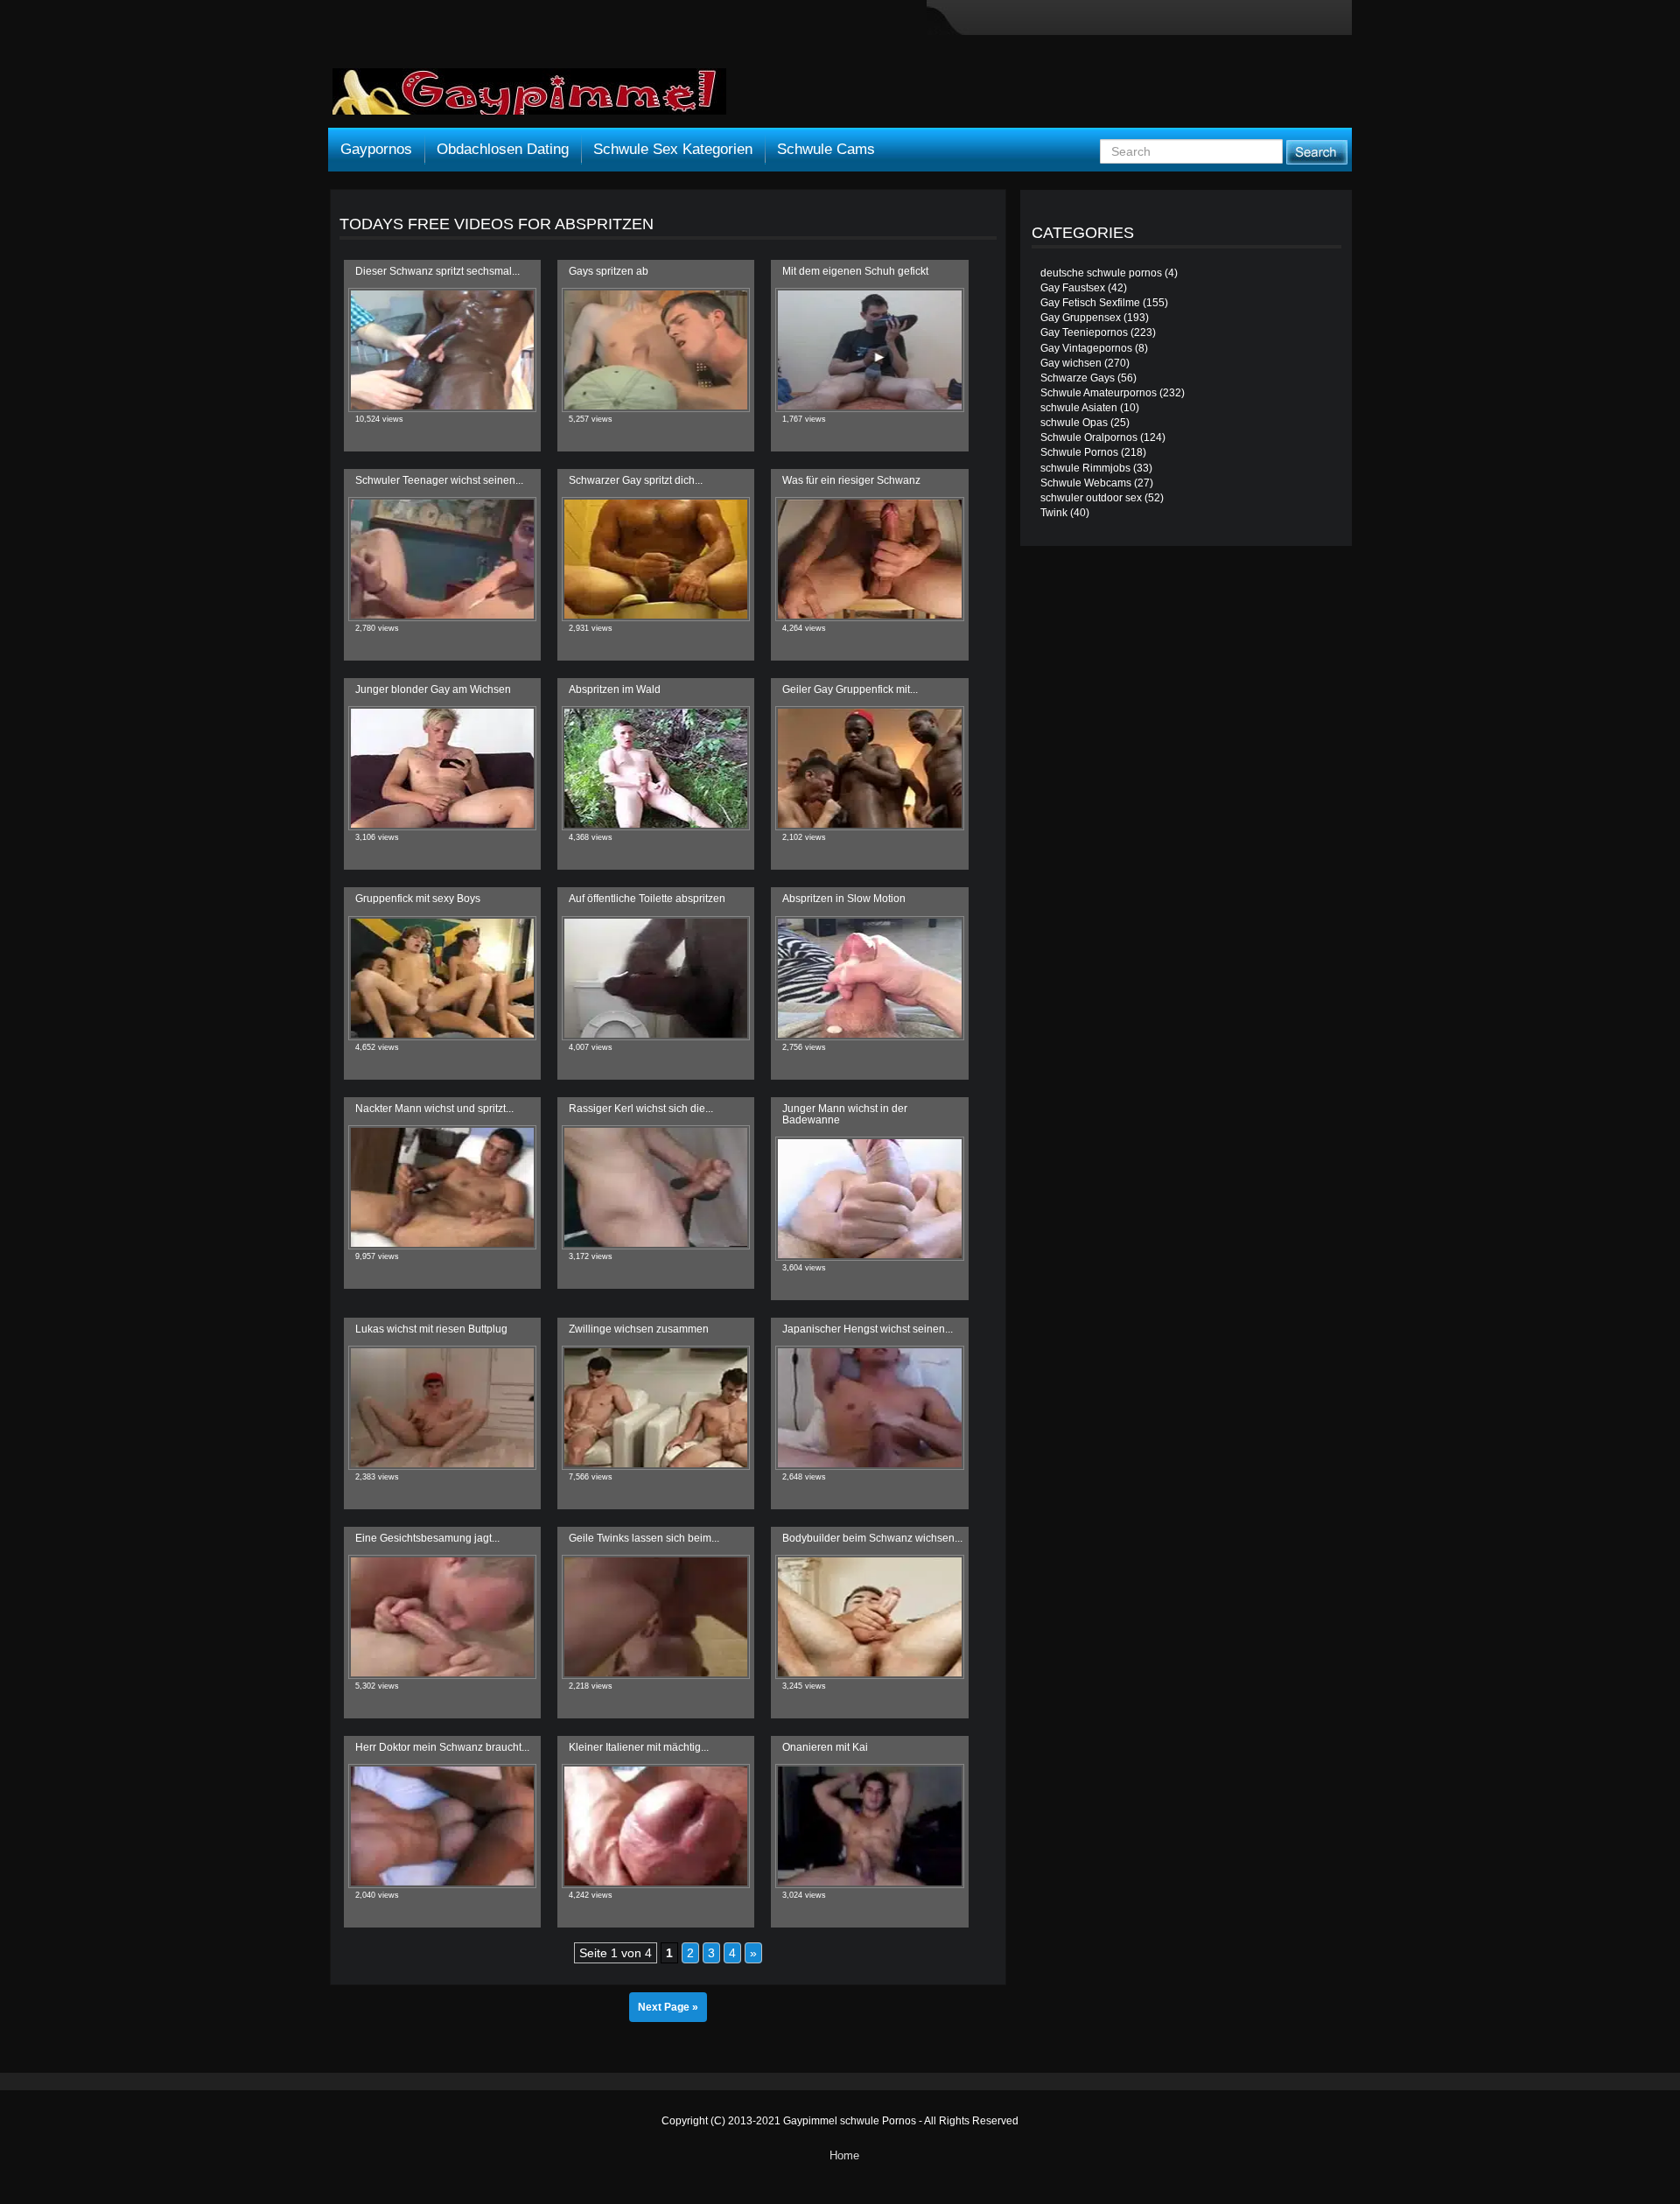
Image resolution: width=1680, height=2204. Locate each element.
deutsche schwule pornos (1101, 273)
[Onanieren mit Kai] (869, 1826)
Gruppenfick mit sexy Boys (418, 899)
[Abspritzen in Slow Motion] (869, 978)
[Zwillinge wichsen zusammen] (656, 1408)
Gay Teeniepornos (1084, 332)
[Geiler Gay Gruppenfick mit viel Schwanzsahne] (869, 768)
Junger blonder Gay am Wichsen (433, 689)
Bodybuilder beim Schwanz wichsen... (872, 1538)
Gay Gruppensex (1081, 318)
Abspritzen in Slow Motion (844, 899)
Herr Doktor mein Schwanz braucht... (442, 1747)
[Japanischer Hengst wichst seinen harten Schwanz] (869, 1408)
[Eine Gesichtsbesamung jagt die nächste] (442, 1617)
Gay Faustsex (1073, 288)
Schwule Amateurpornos (1099, 393)
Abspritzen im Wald (615, 689)
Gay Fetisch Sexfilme (1090, 303)
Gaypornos (376, 149)
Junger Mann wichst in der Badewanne (845, 1114)
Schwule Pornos (1079, 452)
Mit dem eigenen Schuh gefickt (855, 271)
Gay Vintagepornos (1086, 348)
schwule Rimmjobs (1085, 468)
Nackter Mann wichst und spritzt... (434, 1109)
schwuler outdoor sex (1091, 498)
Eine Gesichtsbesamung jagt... (427, 1538)
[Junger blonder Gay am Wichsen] (442, 768)
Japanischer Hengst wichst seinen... (868, 1329)
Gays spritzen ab (609, 271)
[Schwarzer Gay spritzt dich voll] (656, 559)
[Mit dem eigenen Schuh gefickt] (869, 350)
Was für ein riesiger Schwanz (851, 480)
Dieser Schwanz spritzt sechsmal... (437, 271)
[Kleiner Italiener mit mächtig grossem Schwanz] (656, 1826)
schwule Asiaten (1079, 408)
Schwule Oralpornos (1089, 437)
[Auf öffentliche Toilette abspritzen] (656, 978)
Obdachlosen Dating (503, 149)
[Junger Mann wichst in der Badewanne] (869, 1199)
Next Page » (668, 2007)
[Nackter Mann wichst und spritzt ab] (442, 1187)
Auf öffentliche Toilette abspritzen (647, 899)
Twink (1054, 513)
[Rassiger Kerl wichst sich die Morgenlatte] (656, 1187)
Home (844, 2155)
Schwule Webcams (1086, 483)
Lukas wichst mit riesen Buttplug (431, 1329)
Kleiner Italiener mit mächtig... (639, 1747)
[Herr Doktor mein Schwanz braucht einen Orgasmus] (442, 1826)
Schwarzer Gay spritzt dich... (636, 480)
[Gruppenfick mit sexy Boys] (442, 978)
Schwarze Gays (1078, 378)
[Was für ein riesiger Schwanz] (869, 559)
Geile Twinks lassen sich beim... (644, 1538)
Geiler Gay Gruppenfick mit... (850, 689)
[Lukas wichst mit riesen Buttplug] (442, 1408)
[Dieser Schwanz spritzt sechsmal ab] (442, 350)
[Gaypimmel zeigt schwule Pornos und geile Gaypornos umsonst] (529, 98)
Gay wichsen (1071, 363)
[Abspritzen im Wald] (656, 768)
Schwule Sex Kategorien (673, 149)
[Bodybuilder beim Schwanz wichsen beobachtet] (869, 1617)
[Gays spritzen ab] (656, 350)
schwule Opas (1074, 423)
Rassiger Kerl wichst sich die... (641, 1109)
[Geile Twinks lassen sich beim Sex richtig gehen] (656, 1617)
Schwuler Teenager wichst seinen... (439, 480)
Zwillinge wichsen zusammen (639, 1329)
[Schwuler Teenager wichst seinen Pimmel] (442, 559)
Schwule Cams (826, 149)
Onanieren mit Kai (825, 1747)
